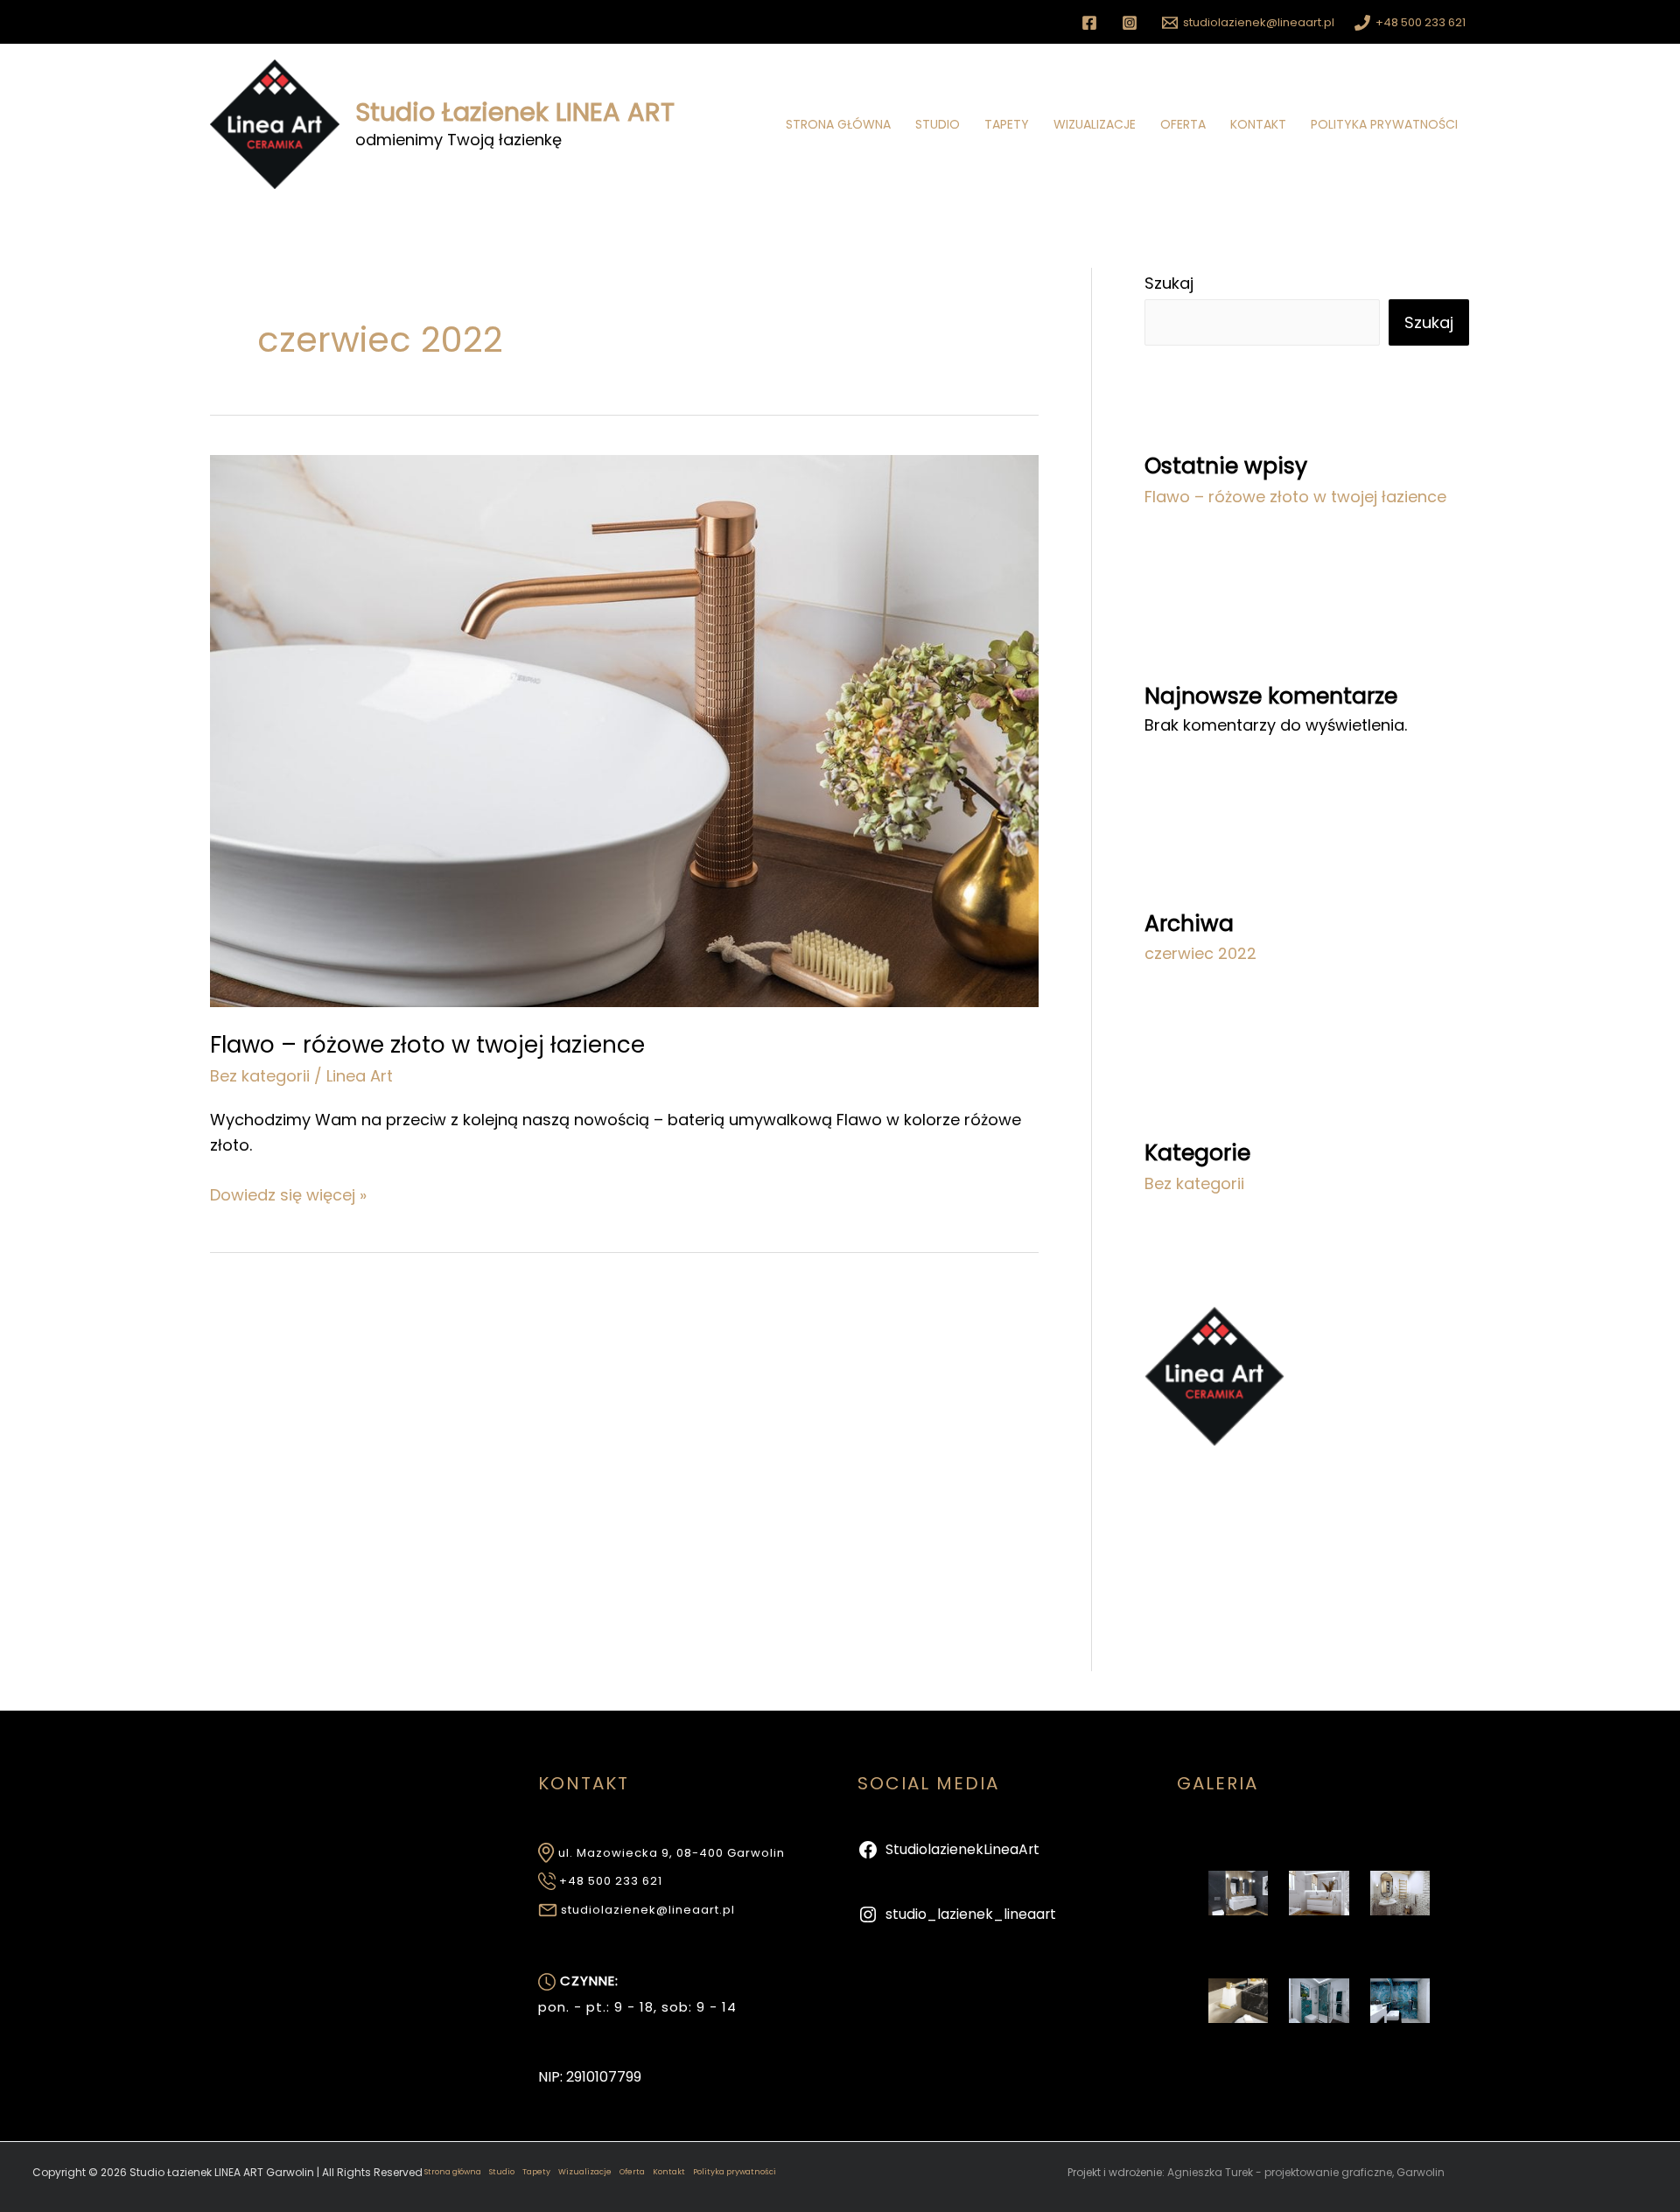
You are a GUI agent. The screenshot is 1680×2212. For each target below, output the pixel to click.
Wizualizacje (1095, 124)
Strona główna (838, 124)
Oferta (1183, 124)
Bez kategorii (260, 1076)
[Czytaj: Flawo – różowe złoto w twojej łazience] (624, 729)
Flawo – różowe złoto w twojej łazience (427, 1045)
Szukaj (1169, 283)
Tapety (1007, 124)
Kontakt (1258, 124)
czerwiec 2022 (1200, 953)
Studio (938, 124)
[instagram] (1132, 23)
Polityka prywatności (1384, 124)
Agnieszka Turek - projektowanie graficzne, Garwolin (1306, 2172)
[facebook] (1092, 23)
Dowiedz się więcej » (288, 1194)
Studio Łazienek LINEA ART (515, 112)
